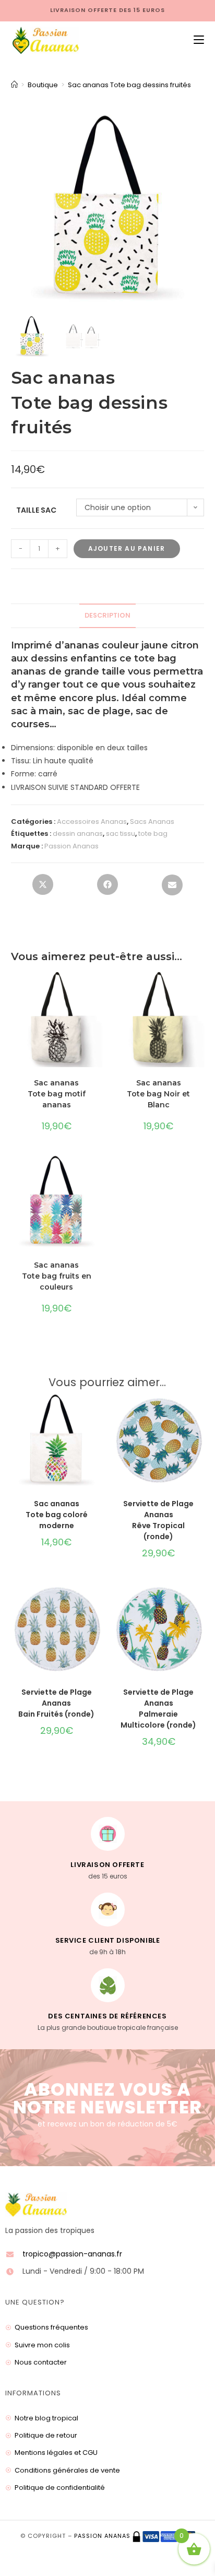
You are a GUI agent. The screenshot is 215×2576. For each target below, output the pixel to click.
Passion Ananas (71, 846)
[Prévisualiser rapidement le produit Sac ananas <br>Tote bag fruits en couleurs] (99, 1172)
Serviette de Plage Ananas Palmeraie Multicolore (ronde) (158, 1709)
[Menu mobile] (195, 40)
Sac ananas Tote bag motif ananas (57, 1094)
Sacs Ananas (152, 822)
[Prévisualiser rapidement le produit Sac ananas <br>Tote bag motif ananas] (99, 990)
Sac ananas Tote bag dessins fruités (129, 85)
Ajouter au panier (127, 548)
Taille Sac (36, 510)
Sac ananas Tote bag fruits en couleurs (57, 1276)
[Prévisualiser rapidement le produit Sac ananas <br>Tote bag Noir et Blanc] (201, 990)
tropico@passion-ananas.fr (72, 2254)
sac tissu (121, 834)
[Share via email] (172, 888)
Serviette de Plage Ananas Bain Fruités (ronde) (56, 1703)
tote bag (153, 834)
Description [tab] (107, 615)
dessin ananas (78, 834)
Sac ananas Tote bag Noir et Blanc (158, 1094)
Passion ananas (102, 2536)
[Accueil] (14, 85)
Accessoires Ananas (92, 822)
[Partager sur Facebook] (107, 888)
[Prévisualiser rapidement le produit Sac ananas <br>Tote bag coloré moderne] (99, 1411)
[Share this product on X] (43, 888)
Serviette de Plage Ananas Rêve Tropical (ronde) (158, 1520)
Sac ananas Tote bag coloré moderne (57, 1515)
